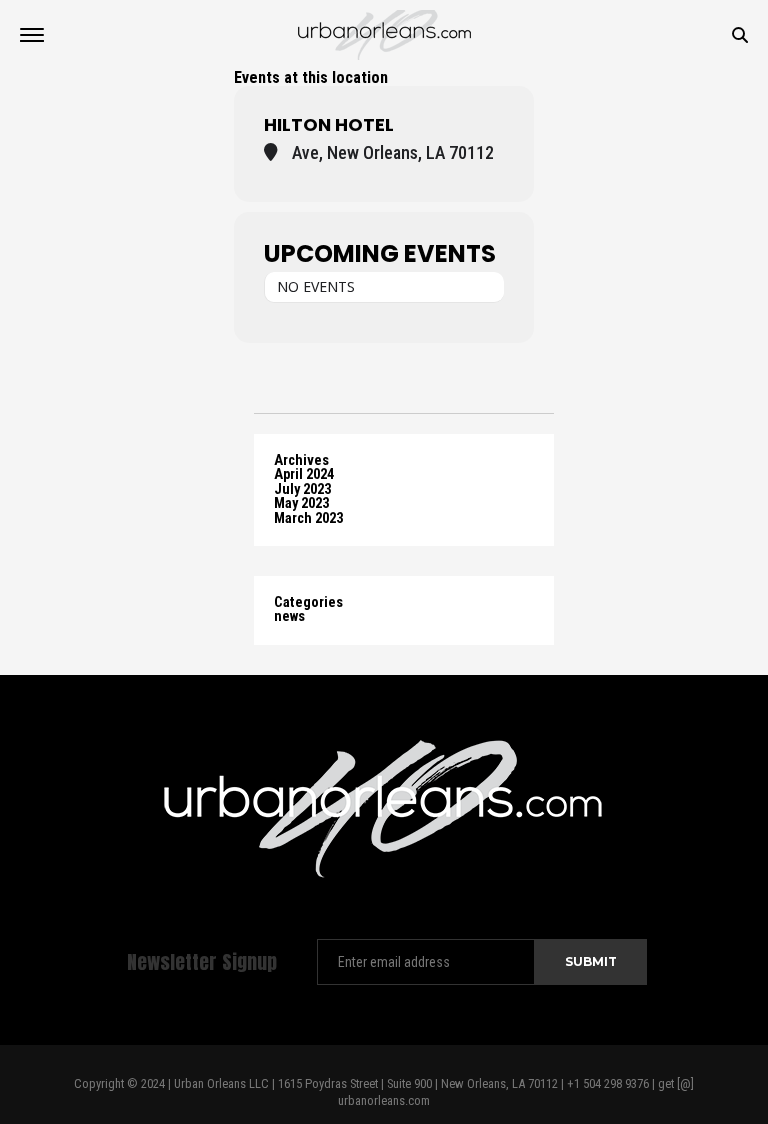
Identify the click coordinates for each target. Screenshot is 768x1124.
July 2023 (302, 489)
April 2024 (304, 474)
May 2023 (301, 503)
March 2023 (308, 518)
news (289, 616)
